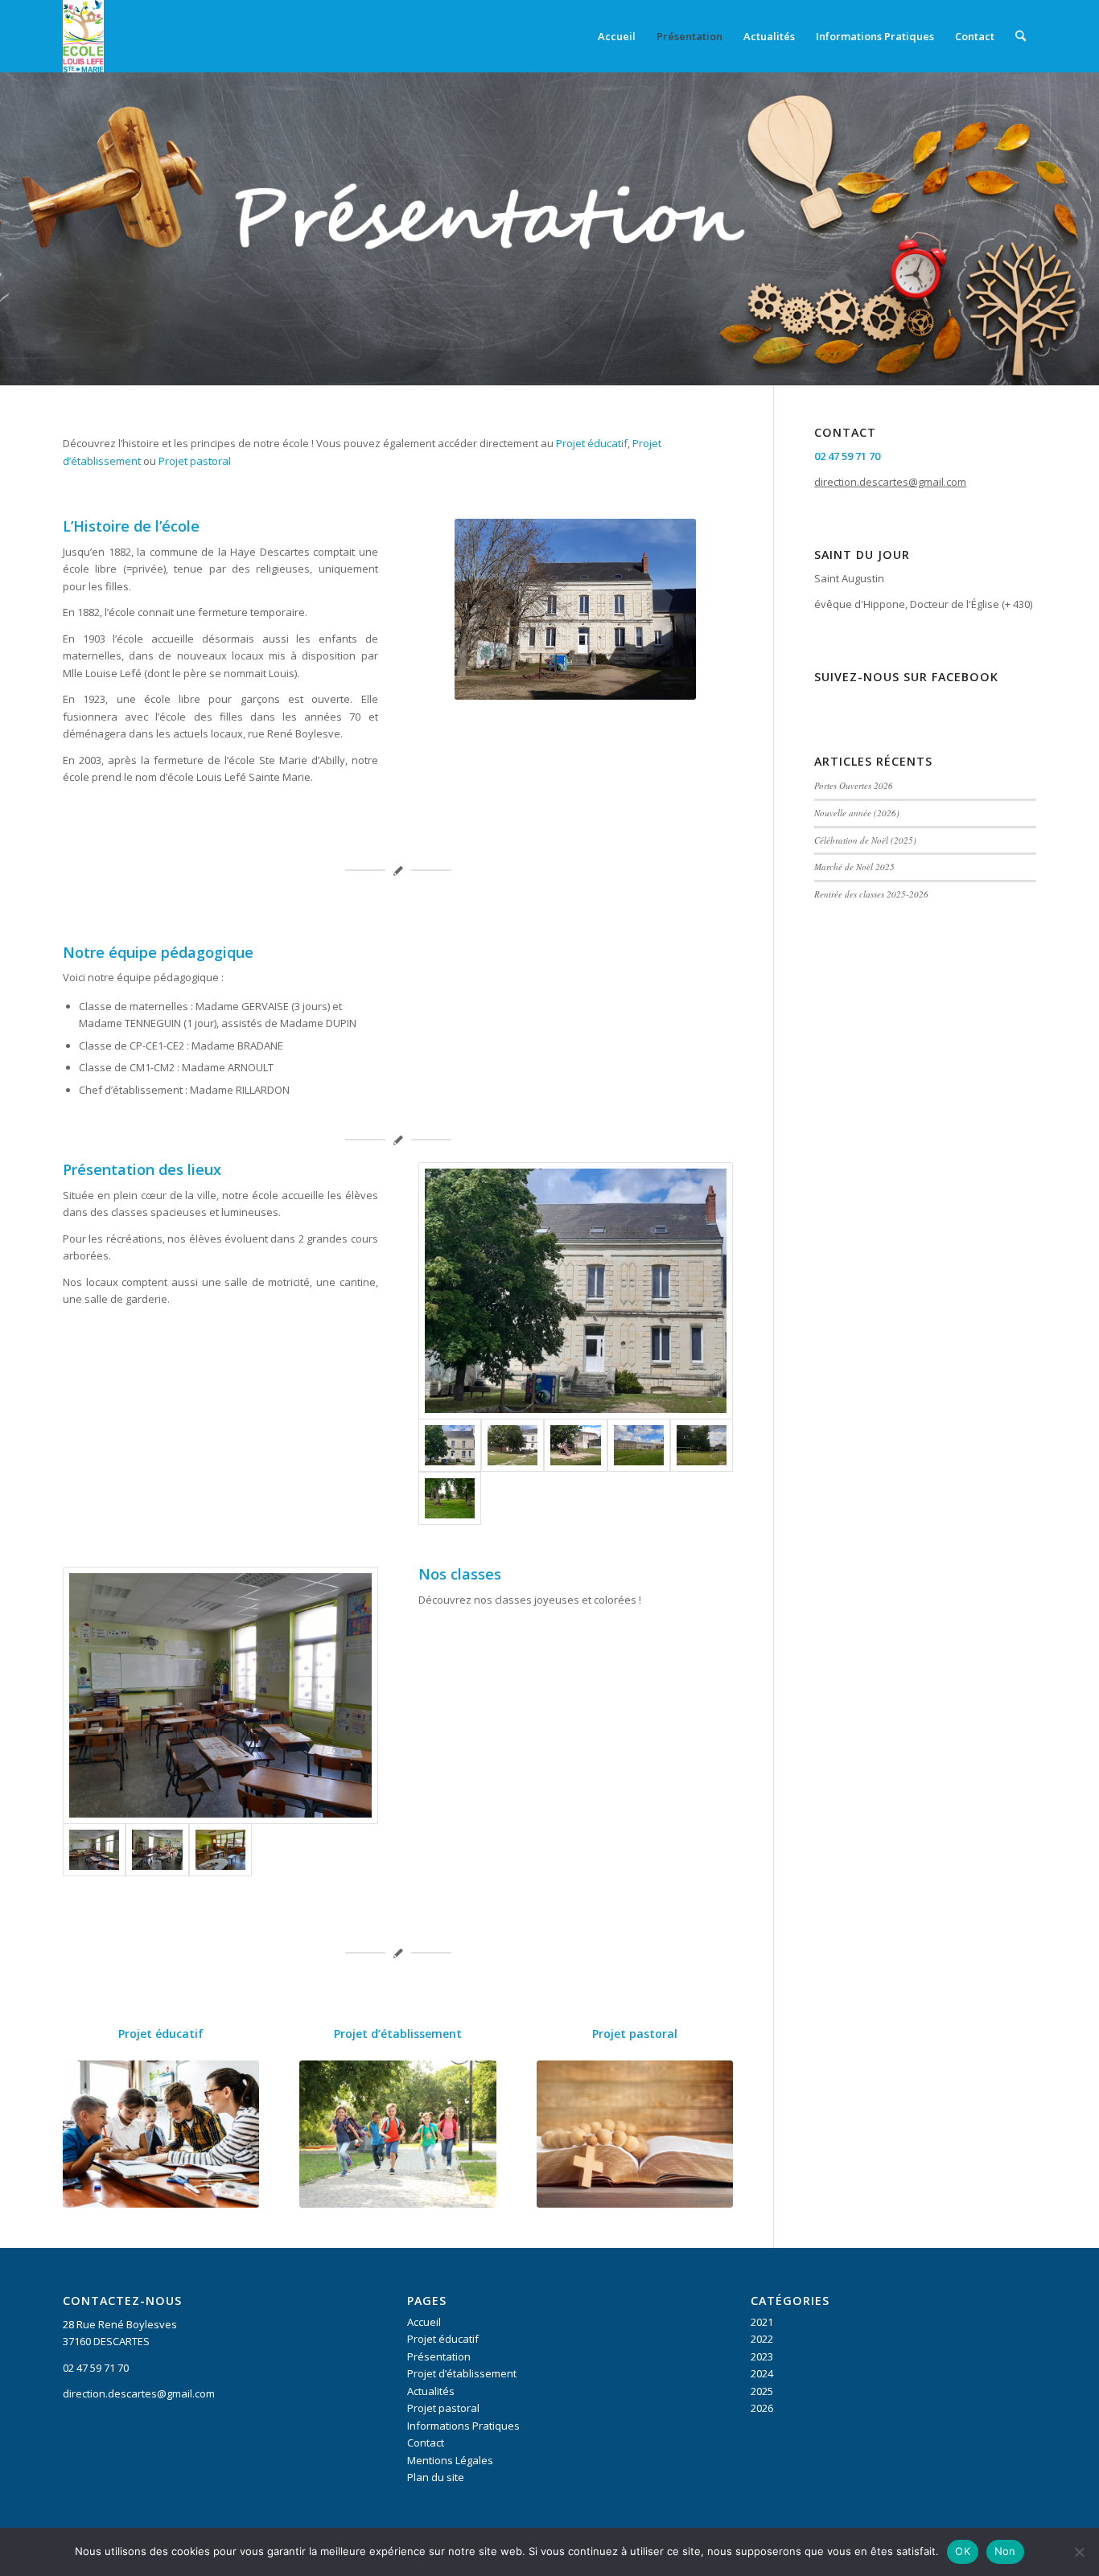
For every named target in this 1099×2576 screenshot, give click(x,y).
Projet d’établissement (398, 2034)
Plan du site (436, 2477)
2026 (762, 2408)
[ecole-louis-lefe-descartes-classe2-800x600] (157, 1850)
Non (1005, 2551)
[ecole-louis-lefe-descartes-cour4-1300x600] (702, 1445)
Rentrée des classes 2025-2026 (871, 894)
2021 (762, 2322)
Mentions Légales (450, 2460)
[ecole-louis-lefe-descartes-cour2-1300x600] (575, 1445)
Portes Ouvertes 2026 (854, 785)
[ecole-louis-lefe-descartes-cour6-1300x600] (450, 1498)
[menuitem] (617, 36)
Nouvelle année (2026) (857, 813)
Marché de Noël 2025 (854, 867)
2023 (762, 2356)
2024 (762, 2373)
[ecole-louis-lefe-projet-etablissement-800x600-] (397, 2134)
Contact (426, 2442)
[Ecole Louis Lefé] (83, 36)
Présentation (439, 2356)
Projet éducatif (592, 443)
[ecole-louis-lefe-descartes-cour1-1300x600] (639, 1445)
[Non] (1079, 2552)
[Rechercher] (1021, 36)
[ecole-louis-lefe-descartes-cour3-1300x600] (512, 1445)
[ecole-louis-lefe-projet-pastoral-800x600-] (635, 2134)
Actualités (431, 2391)
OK (963, 2551)
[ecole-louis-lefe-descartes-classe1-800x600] (220, 1695)
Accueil (424, 2322)
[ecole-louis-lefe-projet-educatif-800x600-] (161, 2134)
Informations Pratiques (463, 2426)
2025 (762, 2391)
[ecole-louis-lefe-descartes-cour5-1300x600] (576, 1291)
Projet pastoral (195, 461)
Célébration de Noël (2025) (865, 840)
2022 (762, 2339)
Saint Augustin (849, 578)
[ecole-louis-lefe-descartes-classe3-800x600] (220, 1850)
